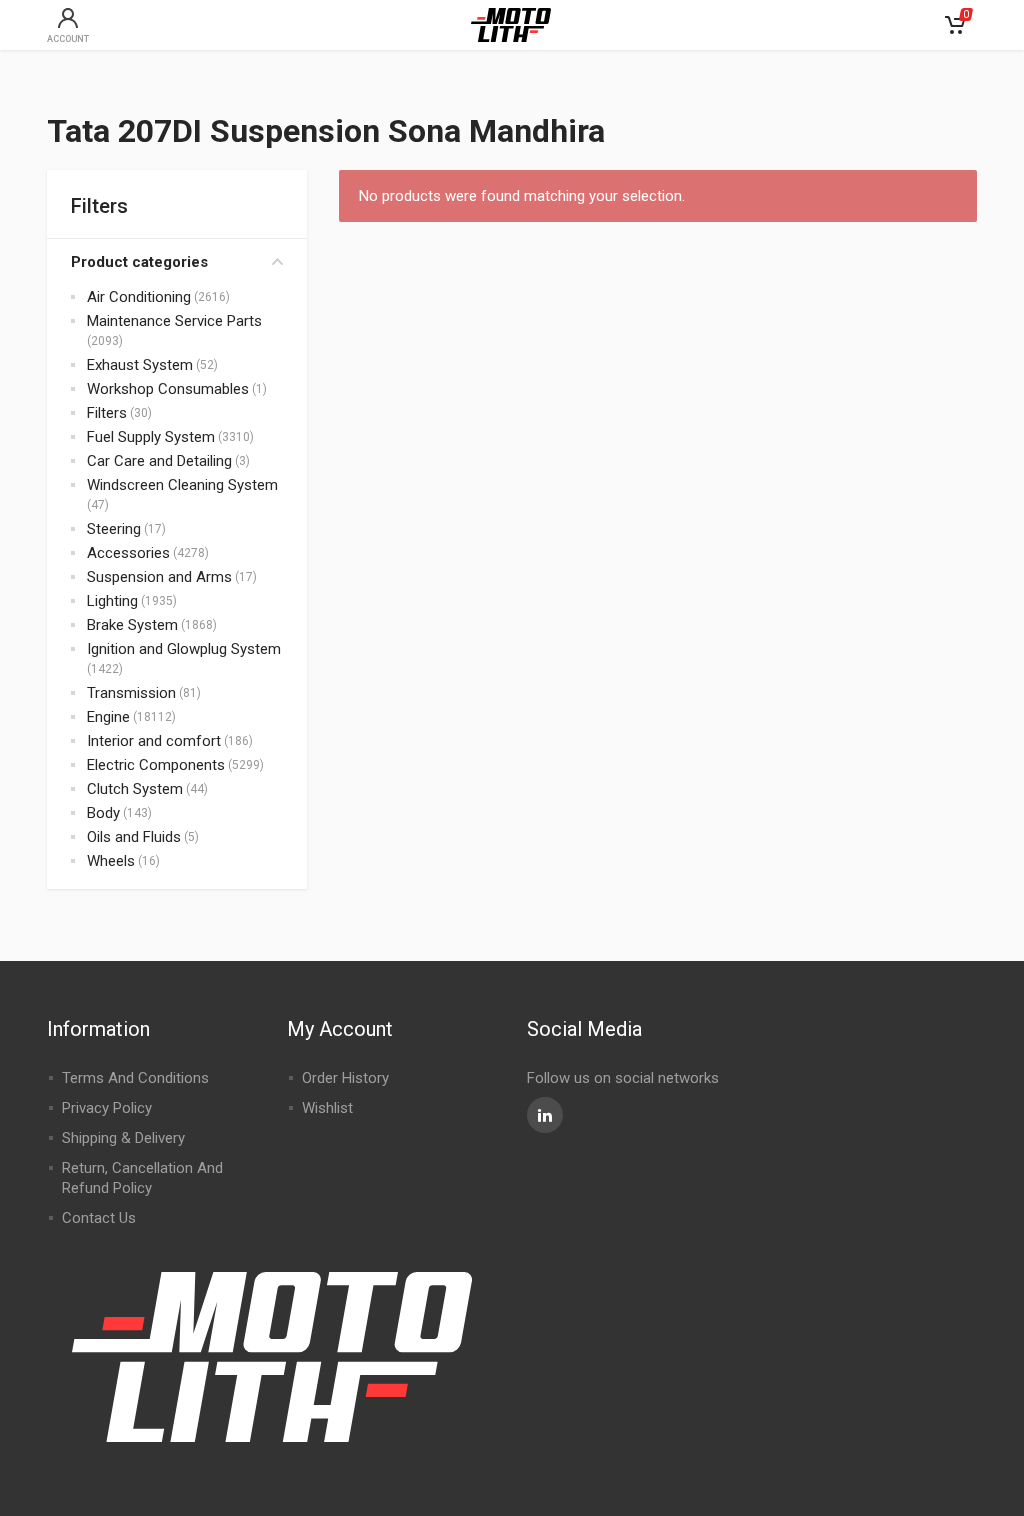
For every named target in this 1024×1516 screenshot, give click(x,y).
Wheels (111, 861)
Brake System (132, 625)
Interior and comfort (154, 741)
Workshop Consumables (168, 389)
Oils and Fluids (134, 837)
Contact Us (99, 1218)
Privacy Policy (107, 1108)
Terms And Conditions (135, 1078)
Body (103, 813)
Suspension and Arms (159, 577)
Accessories (128, 553)
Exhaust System (140, 365)
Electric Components (156, 765)
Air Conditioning (139, 297)
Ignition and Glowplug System (184, 649)
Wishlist (327, 1108)
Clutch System (135, 789)
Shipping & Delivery (123, 1138)
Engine (108, 717)
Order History (345, 1078)
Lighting (112, 601)
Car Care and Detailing (159, 461)
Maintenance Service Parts (174, 321)
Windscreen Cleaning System (182, 485)
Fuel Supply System (151, 437)
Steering (114, 529)
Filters (107, 413)
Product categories (139, 262)
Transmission (131, 693)
